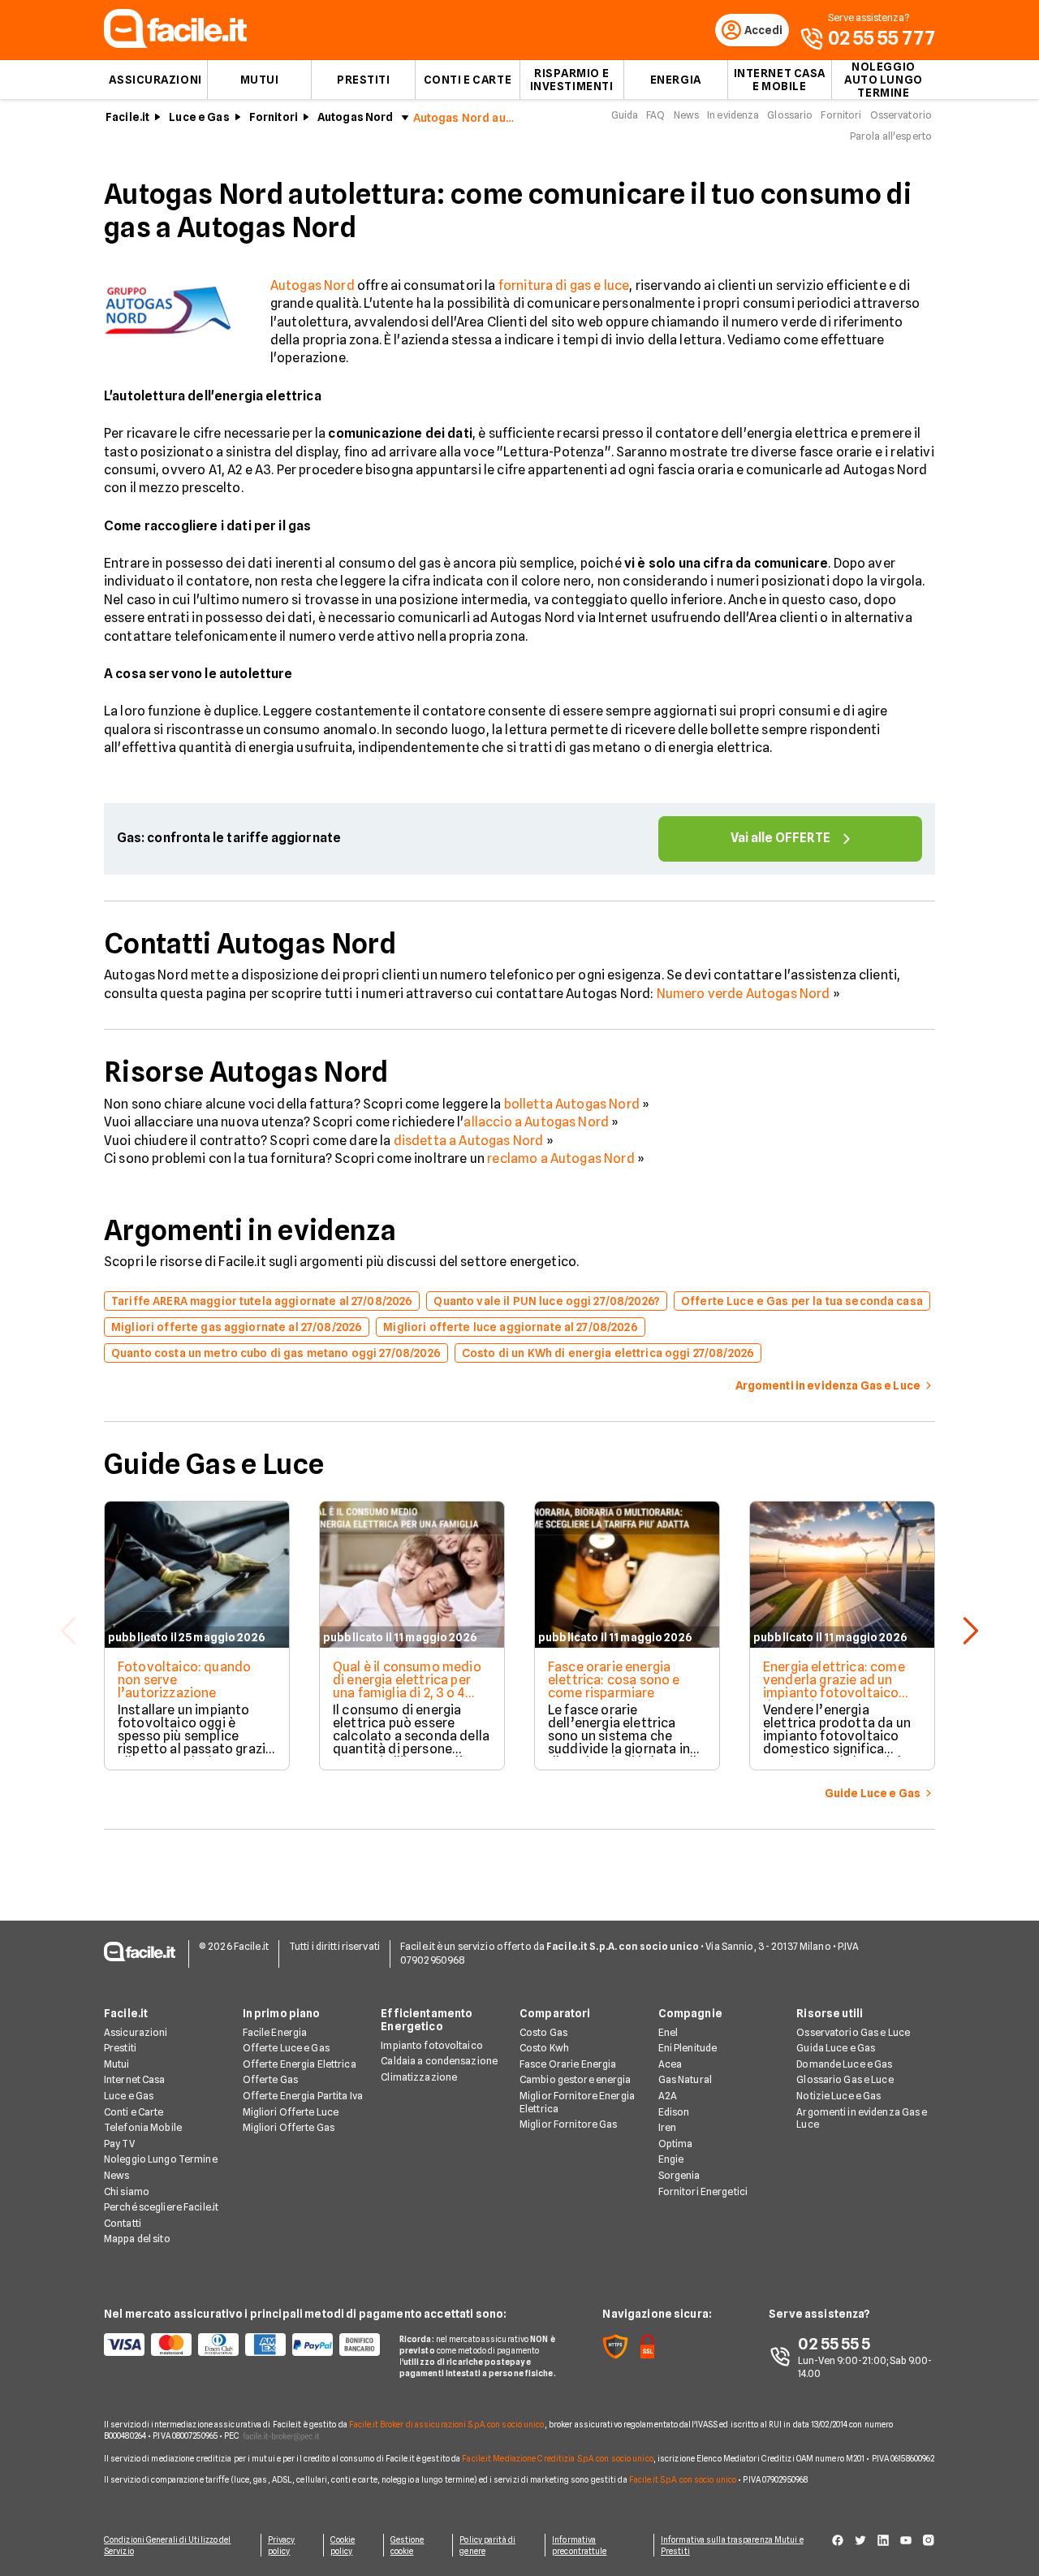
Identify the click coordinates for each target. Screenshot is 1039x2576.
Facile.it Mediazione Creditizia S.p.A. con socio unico (557, 2458)
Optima (676, 2144)
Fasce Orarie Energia (568, 2064)
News (686, 115)
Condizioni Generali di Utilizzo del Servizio (168, 2545)
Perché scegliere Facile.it (161, 2207)
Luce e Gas (199, 117)
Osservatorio (901, 115)
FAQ (655, 115)
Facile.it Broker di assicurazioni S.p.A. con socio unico (447, 2424)
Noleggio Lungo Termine (161, 2159)
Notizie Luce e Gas (839, 2096)
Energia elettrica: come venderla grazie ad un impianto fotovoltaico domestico (834, 1686)
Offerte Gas (270, 2079)
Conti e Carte (468, 80)
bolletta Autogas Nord (572, 1104)
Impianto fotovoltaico (432, 2045)
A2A (668, 2096)
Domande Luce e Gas (844, 2064)
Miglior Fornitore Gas (569, 2124)
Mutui (260, 80)
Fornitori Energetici (703, 2191)
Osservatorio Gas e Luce (853, 2032)
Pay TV (119, 2144)
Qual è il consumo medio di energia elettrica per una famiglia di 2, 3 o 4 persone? (407, 1686)
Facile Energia (275, 2032)
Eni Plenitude (688, 2048)
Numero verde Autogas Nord (744, 994)
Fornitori (274, 117)
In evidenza (733, 115)
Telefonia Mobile (143, 2127)
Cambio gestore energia (576, 2079)
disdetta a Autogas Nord (469, 1141)
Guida (625, 115)
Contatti (123, 2223)
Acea (670, 2064)
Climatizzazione (419, 2077)
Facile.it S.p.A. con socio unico (683, 2479)
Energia (676, 80)
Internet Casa (135, 2079)
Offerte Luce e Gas (286, 2048)
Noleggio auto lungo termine (884, 80)
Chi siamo (127, 2191)
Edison (674, 2112)
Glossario (790, 115)
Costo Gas (543, 2032)
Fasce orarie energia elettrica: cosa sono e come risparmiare (614, 1680)
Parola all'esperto (891, 136)
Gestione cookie (407, 2545)
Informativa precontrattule (579, 2545)
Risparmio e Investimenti (572, 80)
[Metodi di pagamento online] (242, 2345)
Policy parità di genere (487, 2545)
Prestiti (363, 80)
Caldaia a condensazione (439, 2061)
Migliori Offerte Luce (291, 2112)
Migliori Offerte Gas (289, 2127)
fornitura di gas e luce (564, 285)
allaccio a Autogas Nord (536, 1122)
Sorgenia (679, 2175)
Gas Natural (685, 2079)
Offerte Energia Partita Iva (303, 2096)
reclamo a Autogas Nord (561, 1158)
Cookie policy (343, 2545)
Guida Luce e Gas (836, 2048)
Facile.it (127, 117)
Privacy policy (282, 2545)
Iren (667, 2127)
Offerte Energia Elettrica (300, 2064)
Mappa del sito (137, 2239)
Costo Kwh (544, 2048)
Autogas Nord (356, 117)
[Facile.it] (175, 43)
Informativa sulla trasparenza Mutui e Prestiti (732, 2545)
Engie (671, 2159)
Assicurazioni (155, 80)
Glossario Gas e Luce (845, 2079)
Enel (668, 2032)
